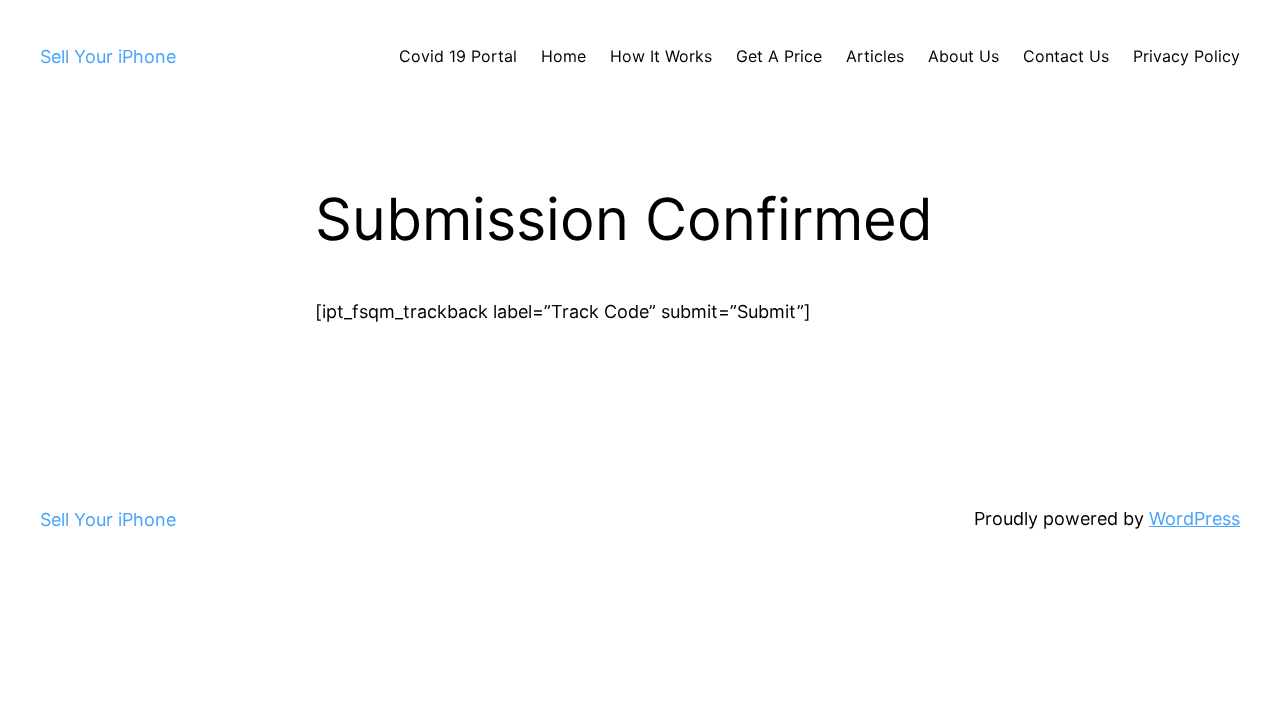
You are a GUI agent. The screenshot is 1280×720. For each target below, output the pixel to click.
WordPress (1194, 518)
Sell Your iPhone (108, 56)
